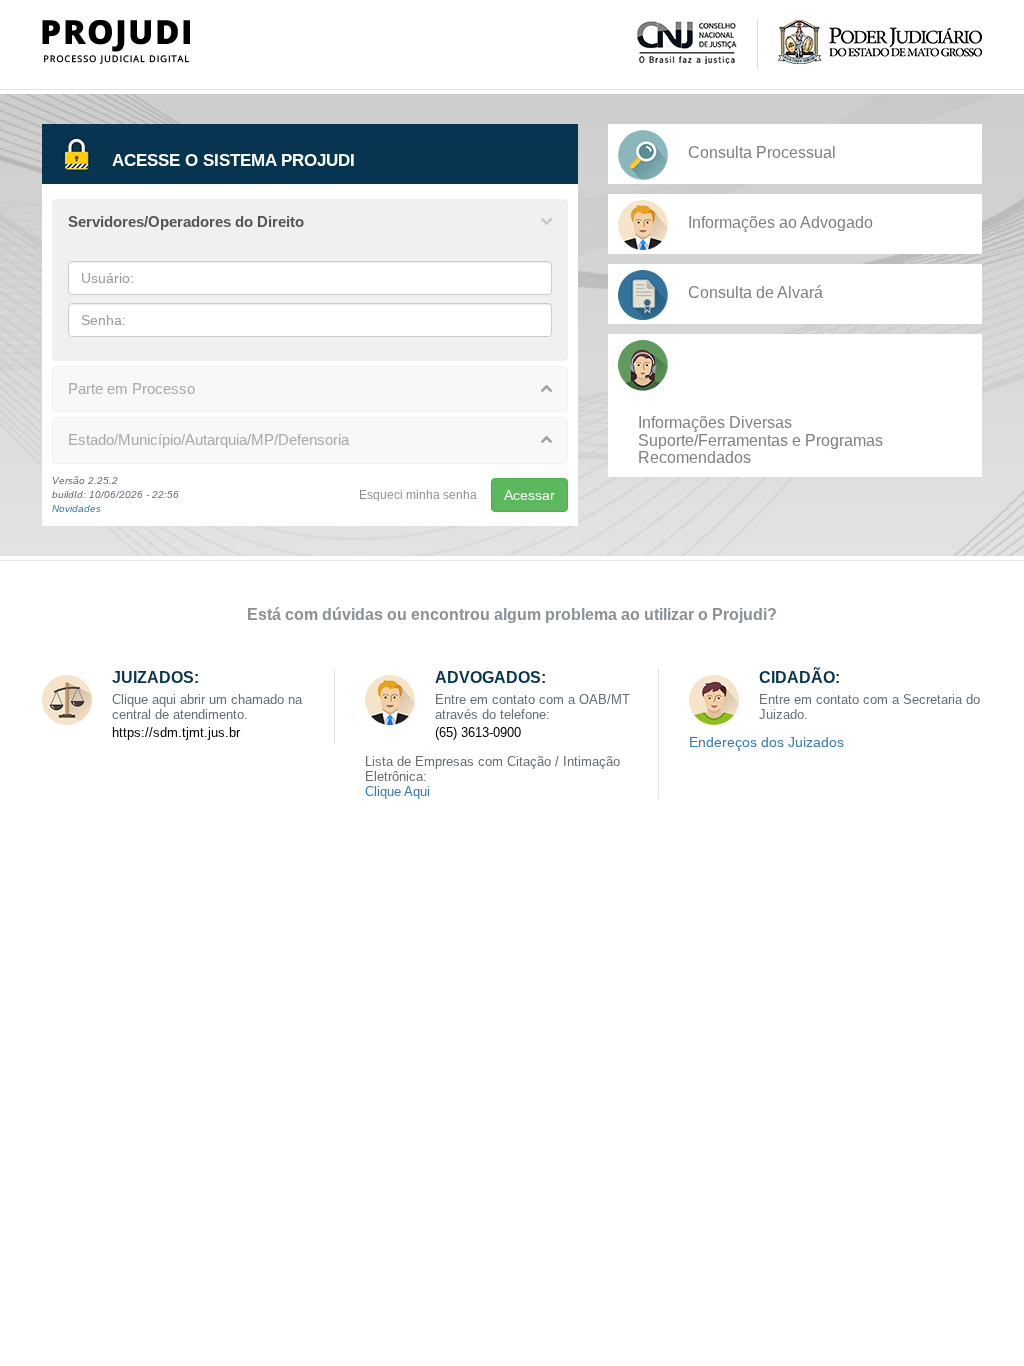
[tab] (310, 222)
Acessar (529, 495)
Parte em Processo (131, 388)
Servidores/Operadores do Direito (186, 221)
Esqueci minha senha (418, 495)
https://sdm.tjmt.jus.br (176, 732)
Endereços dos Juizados (766, 742)
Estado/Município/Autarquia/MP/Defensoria (208, 439)
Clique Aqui (397, 791)
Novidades (76, 508)
